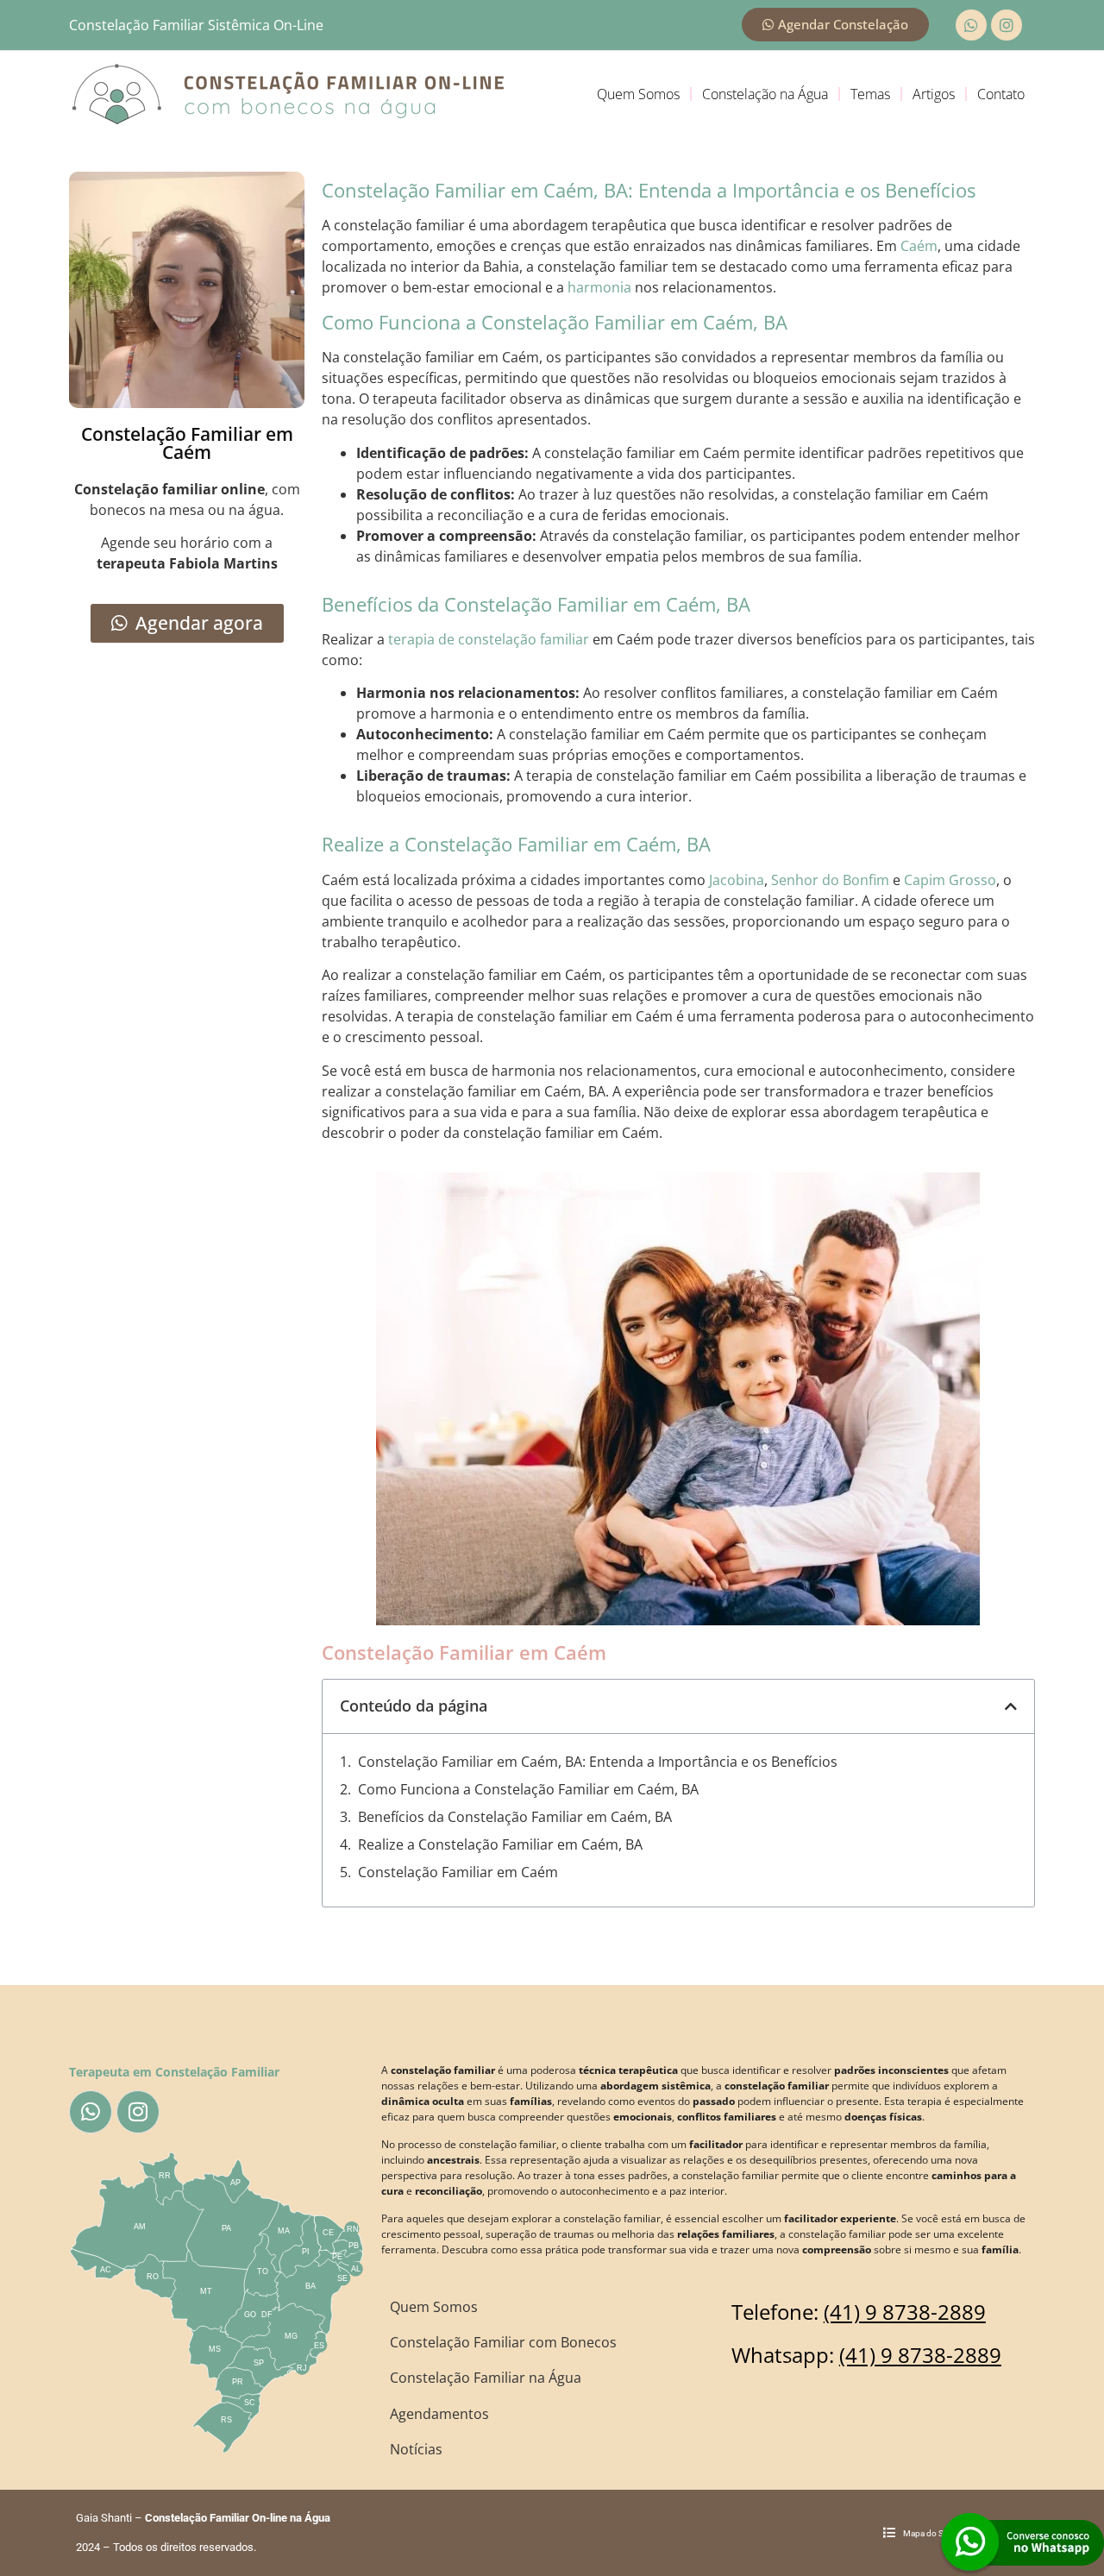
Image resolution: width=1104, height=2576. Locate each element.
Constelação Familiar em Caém (458, 1872)
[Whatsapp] (971, 25)
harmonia (599, 287)
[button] (1011, 1706)
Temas (870, 94)
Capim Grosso (950, 880)
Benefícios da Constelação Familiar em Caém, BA (515, 1817)
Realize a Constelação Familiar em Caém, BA (500, 1844)
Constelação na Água (765, 94)
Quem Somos (638, 94)
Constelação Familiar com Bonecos (503, 2342)
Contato (1001, 94)
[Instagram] (1007, 25)
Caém (919, 246)
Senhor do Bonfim (830, 880)
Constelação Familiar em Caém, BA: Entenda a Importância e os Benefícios (598, 1762)
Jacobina (737, 880)
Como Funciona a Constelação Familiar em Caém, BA (528, 1789)
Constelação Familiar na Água (486, 2378)
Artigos (934, 94)
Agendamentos (439, 2414)
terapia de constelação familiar (489, 639)
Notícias (416, 2449)
